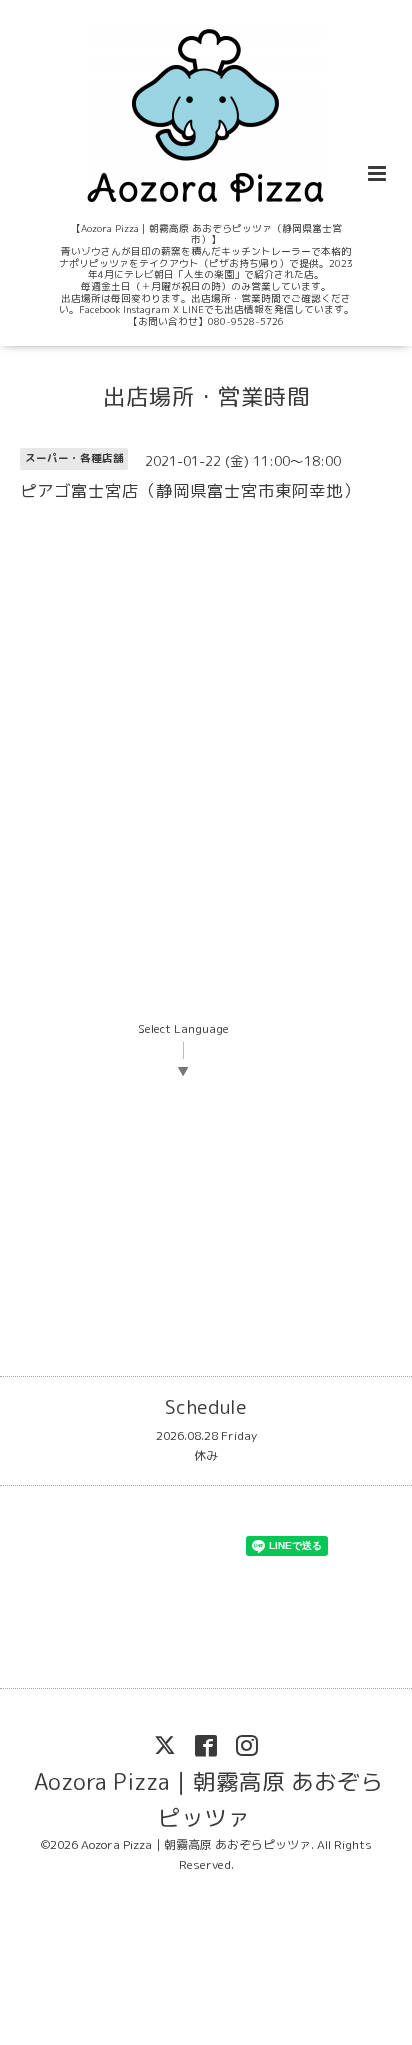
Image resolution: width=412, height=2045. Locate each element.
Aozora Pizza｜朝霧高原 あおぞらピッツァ (208, 1798)
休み (206, 1455)
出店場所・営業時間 (206, 396)
